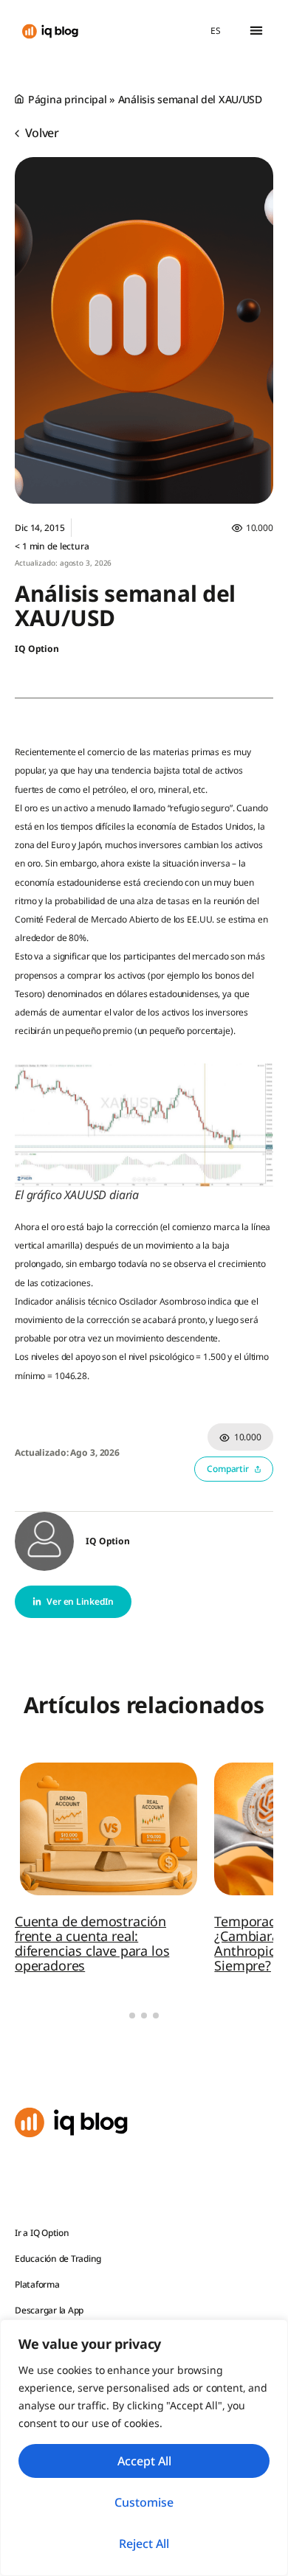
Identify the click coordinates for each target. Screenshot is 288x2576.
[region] (144, 2448)
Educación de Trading (58, 2259)
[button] (256, 31)
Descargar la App (49, 2310)
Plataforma (37, 2284)
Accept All (144, 2461)
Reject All (144, 2544)
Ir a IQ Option (42, 2233)
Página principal (68, 99)
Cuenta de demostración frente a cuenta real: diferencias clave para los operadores (92, 1943)
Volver (41, 133)
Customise (144, 2502)
